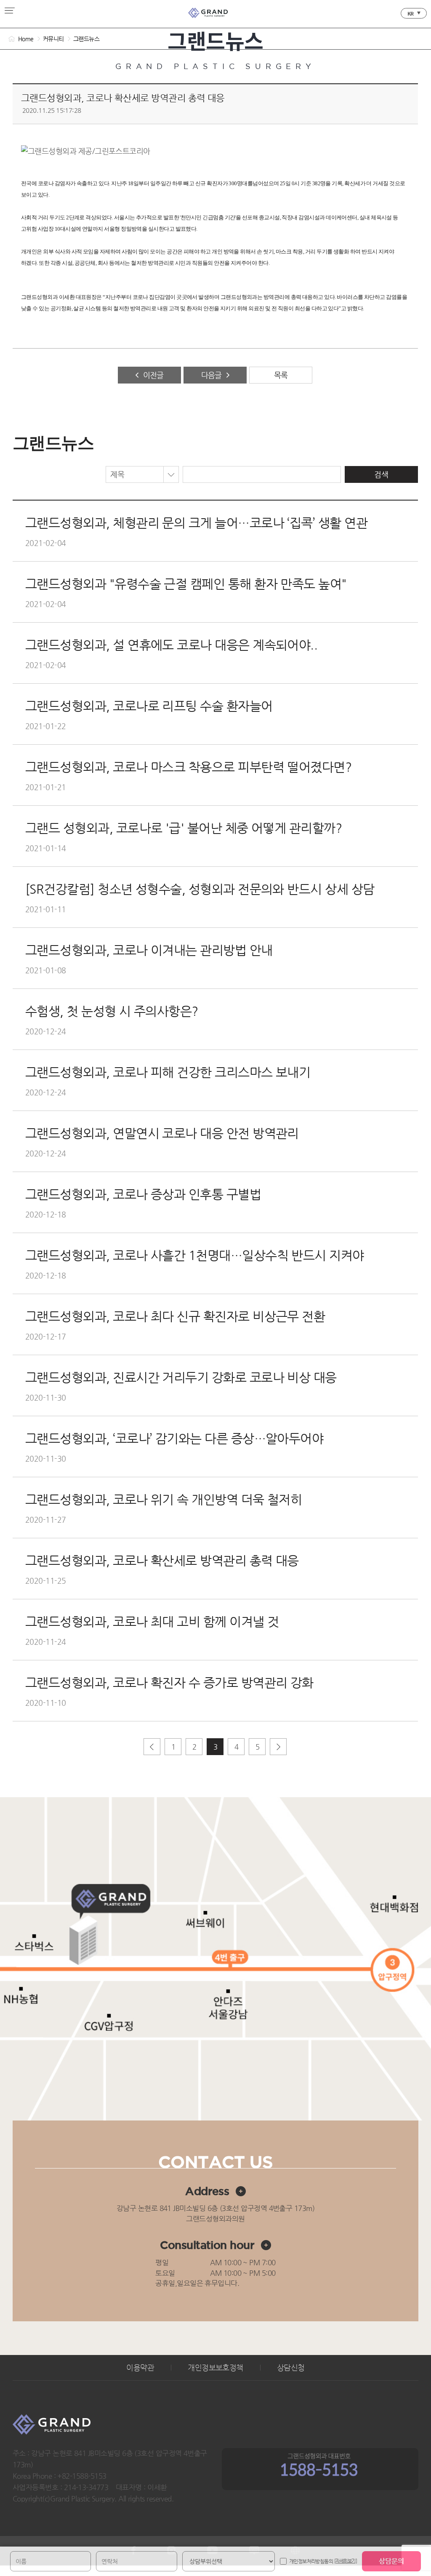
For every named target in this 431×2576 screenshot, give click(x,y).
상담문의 (391, 2561)
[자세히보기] (346, 2561)
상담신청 (291, 2368)
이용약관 (140, 2368)
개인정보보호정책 (215, 2368)
